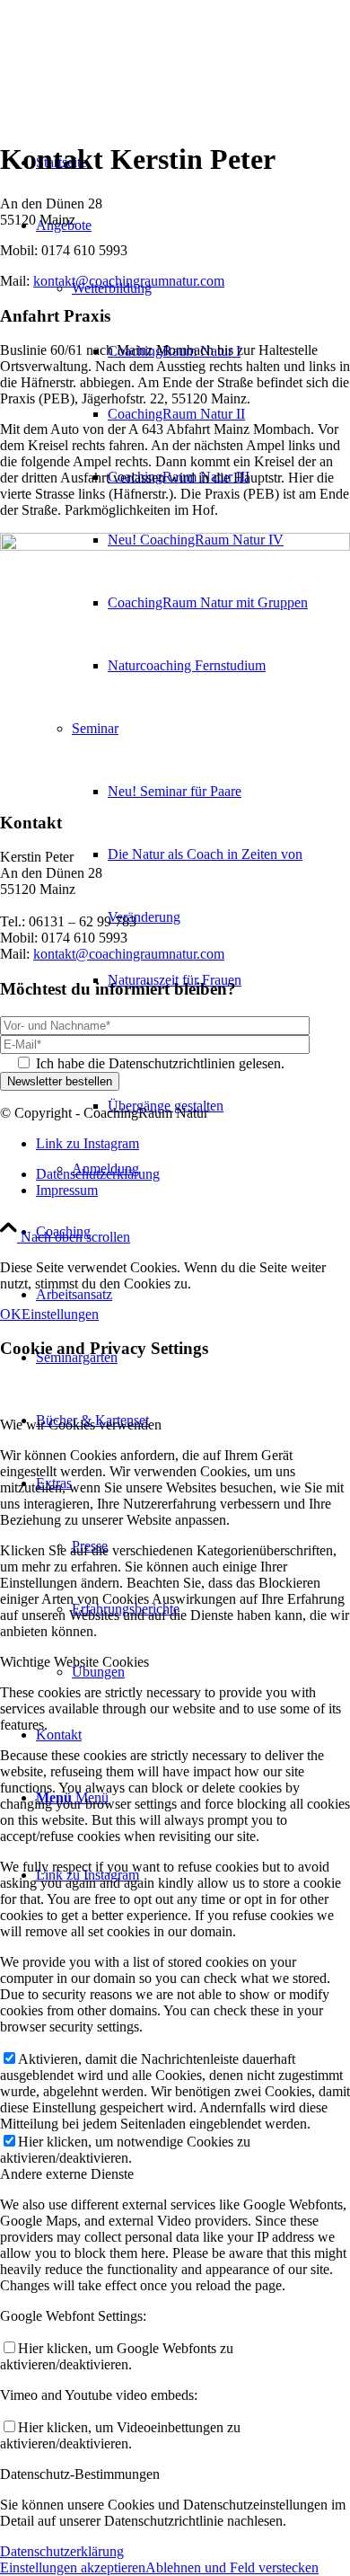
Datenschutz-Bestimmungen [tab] (80, 2474)
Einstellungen (60, 1314)
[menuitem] (229, 414)
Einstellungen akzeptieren (73, 2567)
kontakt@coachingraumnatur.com (129, 281)
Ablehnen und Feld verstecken (232, 2567)
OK (11, 1314)
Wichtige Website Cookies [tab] (74, 1662)
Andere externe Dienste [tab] (67, 2174)
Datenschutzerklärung (62, 2551)
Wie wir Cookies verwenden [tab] (81, 1425)
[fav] (135, 85)
